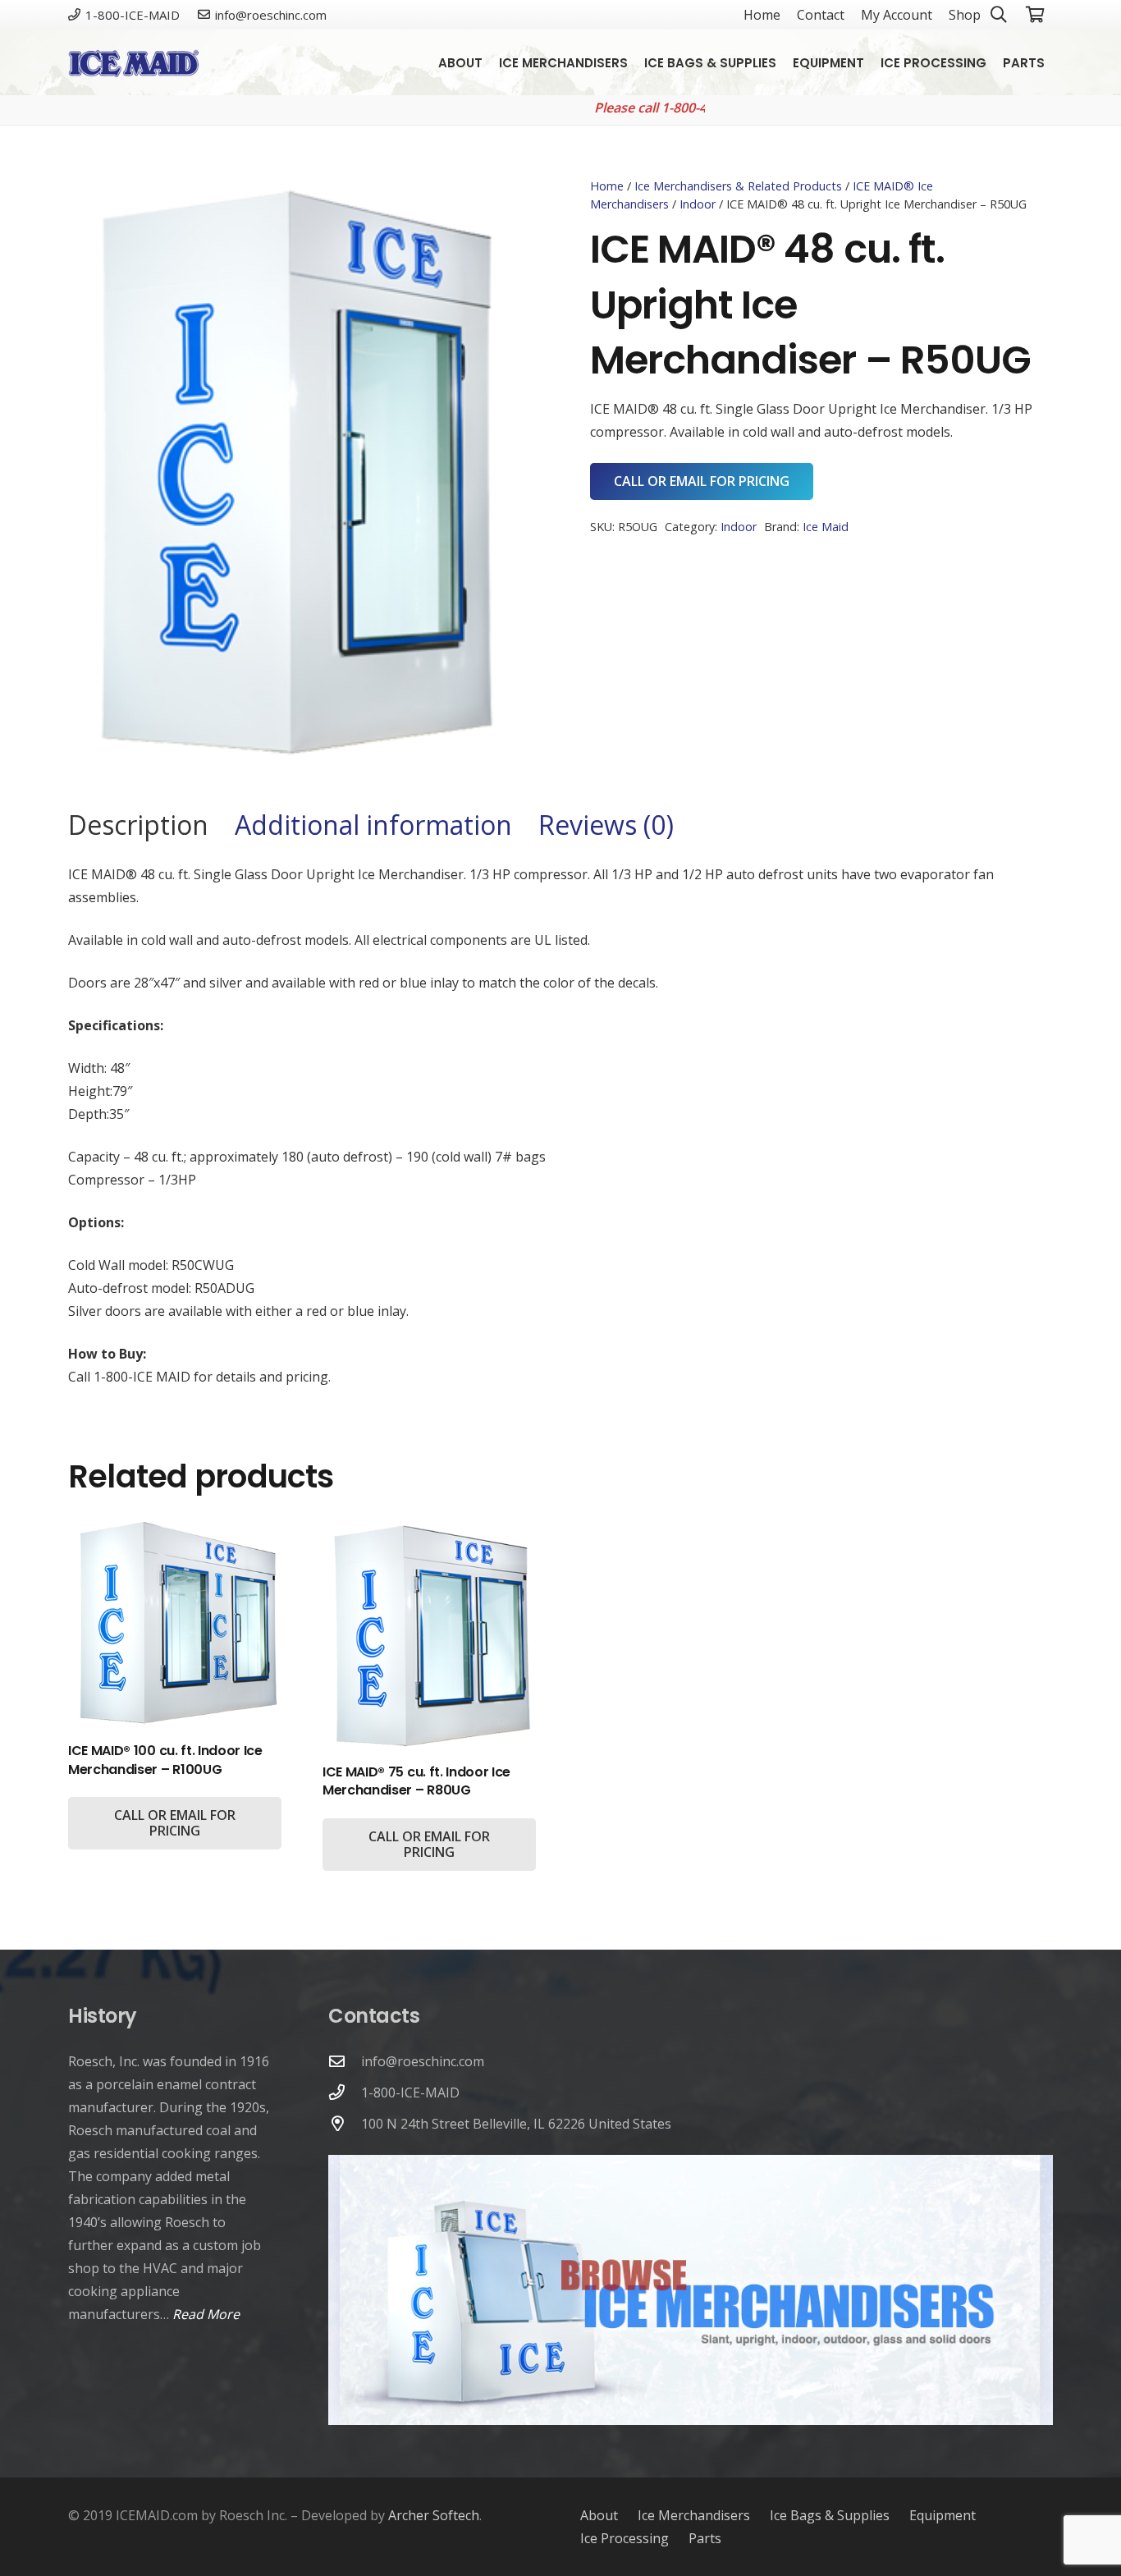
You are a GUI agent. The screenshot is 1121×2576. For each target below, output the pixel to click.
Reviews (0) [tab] (606, 825)
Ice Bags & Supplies (830, 2515)
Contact (821, 15)
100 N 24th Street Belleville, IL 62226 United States (516, 2124)
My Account (897, 15)
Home (762, 15)
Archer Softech (434, 2515)
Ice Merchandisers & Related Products (738, 186)
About (599, 2515)
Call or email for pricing (702, 481)
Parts (705, 2538)
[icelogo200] (133, 63)
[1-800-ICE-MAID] (345, 2092)
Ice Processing (625, 2538)
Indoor (698, 204)
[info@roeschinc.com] (345, 2061)
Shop (965, 15)
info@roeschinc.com (423, 2061)
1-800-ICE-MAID (410, 2092)
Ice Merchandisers (694, 2515)
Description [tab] (138, 825)
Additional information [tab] (373, 825)
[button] (1056, 62)
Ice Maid (826, 527)
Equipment (943, 2515)
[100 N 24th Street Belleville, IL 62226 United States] (345, 2123)
